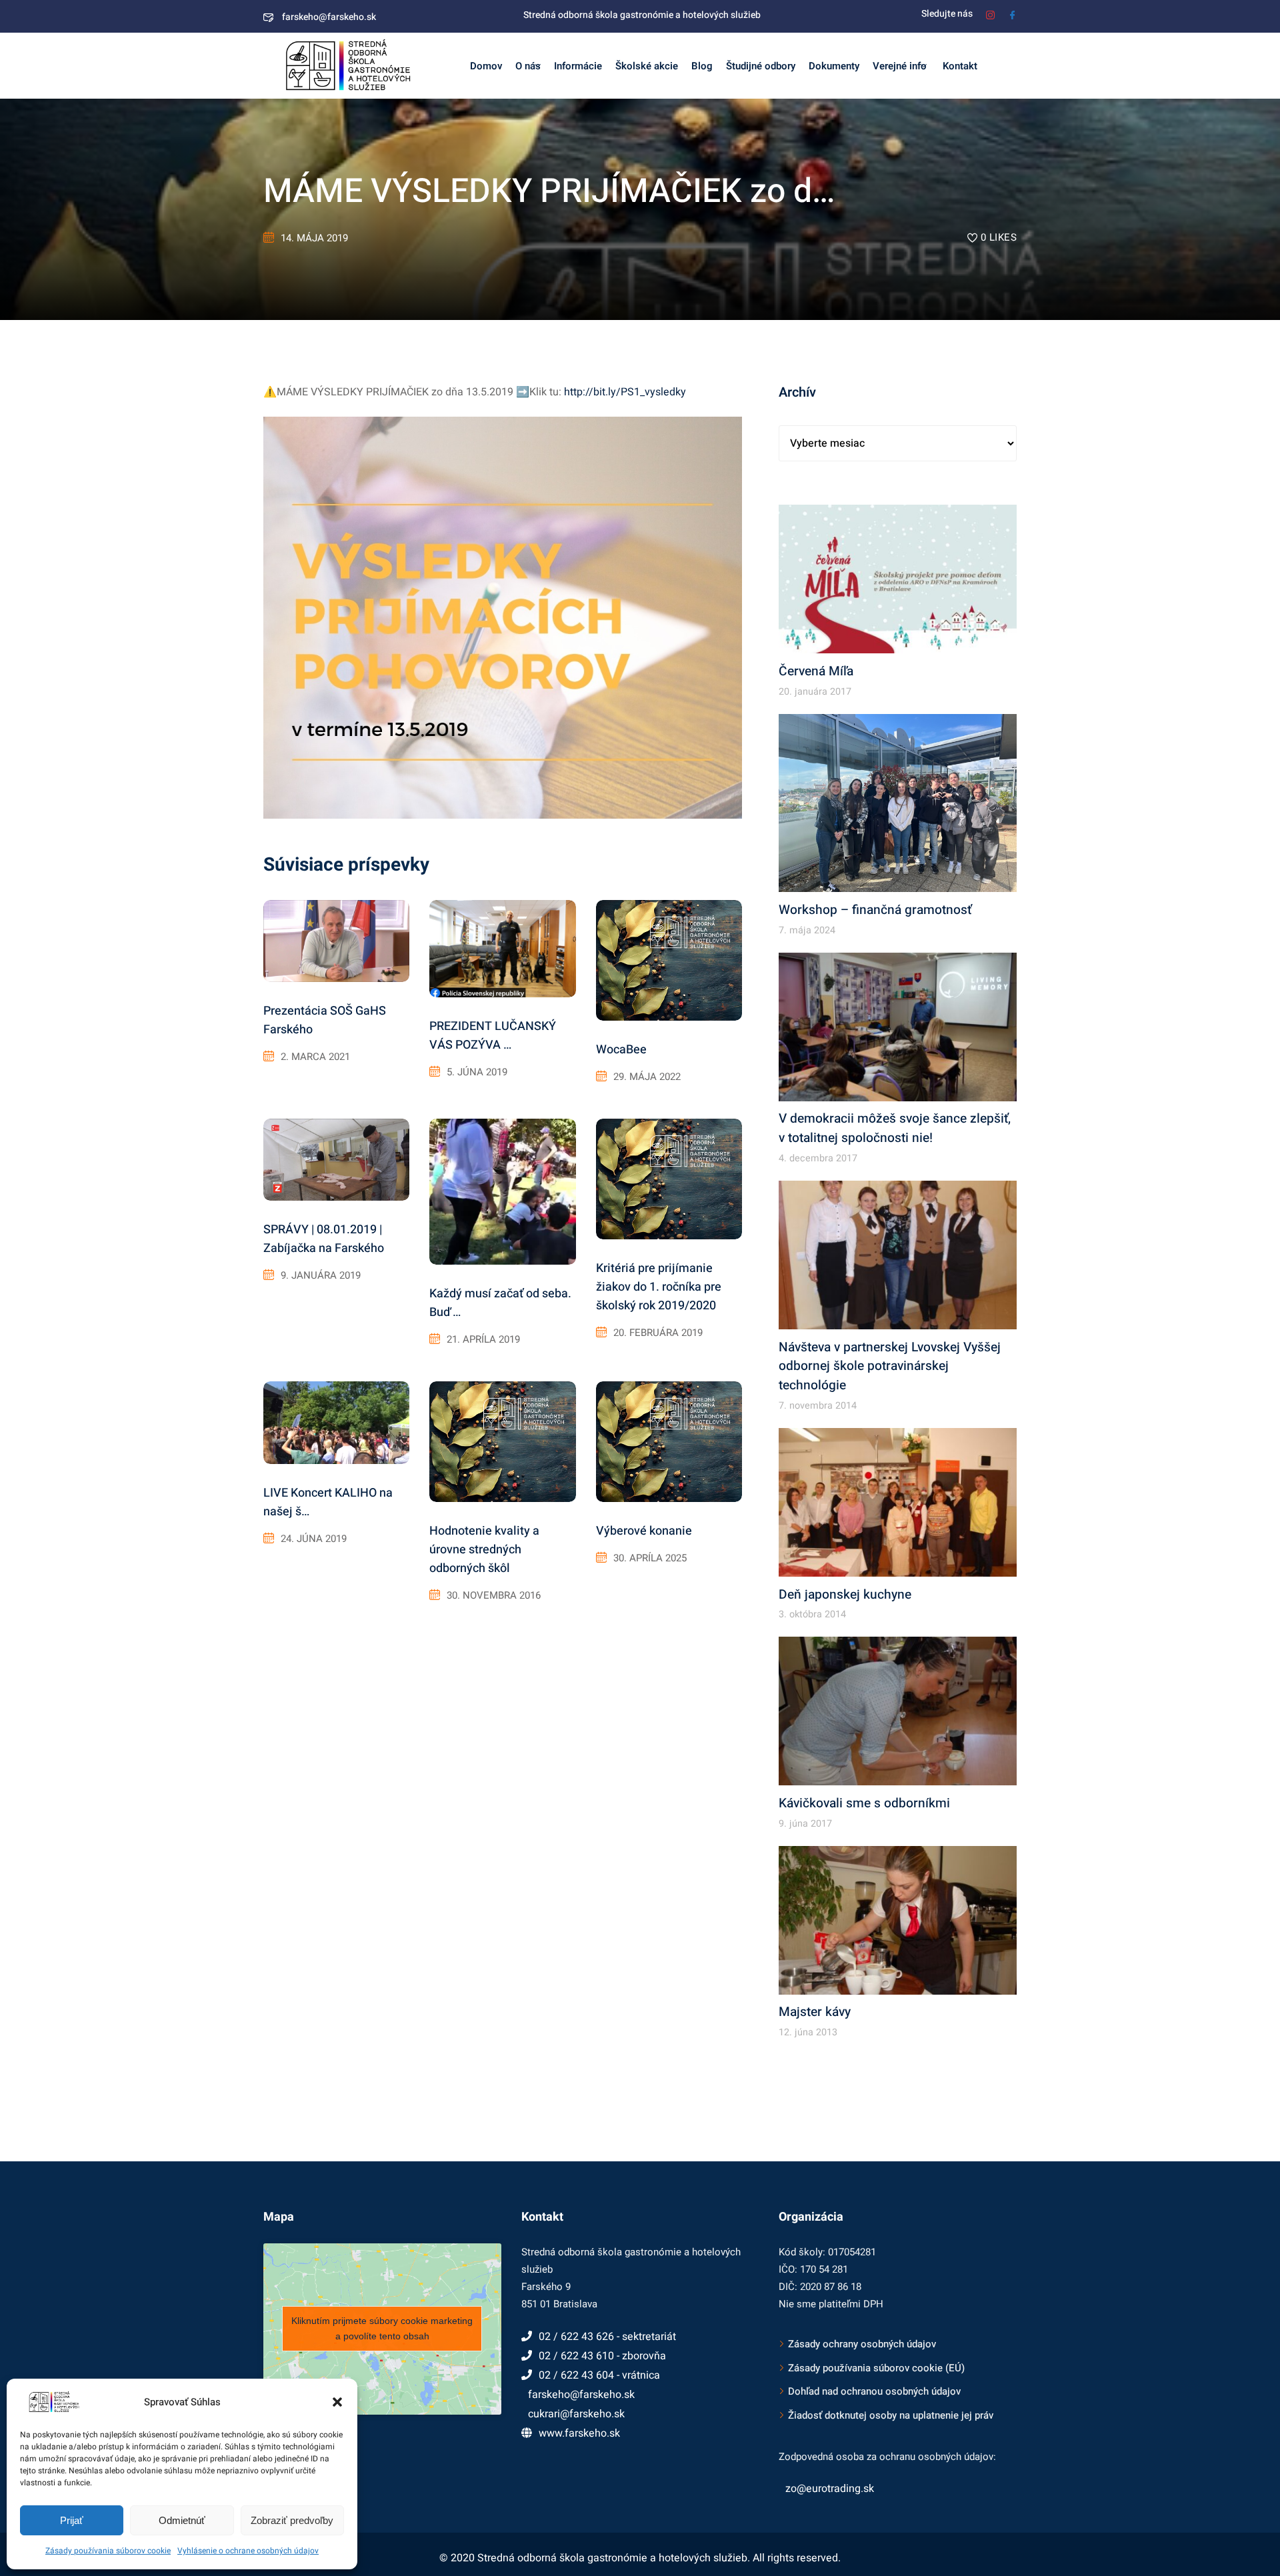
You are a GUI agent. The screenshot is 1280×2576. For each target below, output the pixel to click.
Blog (702, 66)
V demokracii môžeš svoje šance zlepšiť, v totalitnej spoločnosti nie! (895, 1128)
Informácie (578, 66)
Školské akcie (647, 66)
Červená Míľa (816, 671)
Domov (486, 66)
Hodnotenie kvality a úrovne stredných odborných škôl (484, 1550)
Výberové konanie (644, 1531)
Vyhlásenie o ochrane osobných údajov (248, 2551)
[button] (337, 2402)
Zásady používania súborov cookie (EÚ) (876, 2368)
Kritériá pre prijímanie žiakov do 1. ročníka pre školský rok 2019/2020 (659, 1287)
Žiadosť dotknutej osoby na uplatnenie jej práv (891, 2415)
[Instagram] (990, 14)
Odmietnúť (182, 2520)
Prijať (72, 2520)
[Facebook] (1012, 14)
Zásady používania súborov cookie (108, 2551)
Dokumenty (834, 66)
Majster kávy (815, 2012)
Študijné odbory (761, 66)
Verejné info (900, 66)
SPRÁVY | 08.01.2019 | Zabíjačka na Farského (324, 1239)
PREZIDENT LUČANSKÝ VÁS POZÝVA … (493, 1036)
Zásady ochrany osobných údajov (862, 2344)
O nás (528, 66)
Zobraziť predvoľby (292, 2520)
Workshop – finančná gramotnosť (875, 910)
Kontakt (959, 66)
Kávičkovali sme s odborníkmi (864, 1803)
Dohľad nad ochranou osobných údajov (874, 2391)
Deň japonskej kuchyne (845, 1595)
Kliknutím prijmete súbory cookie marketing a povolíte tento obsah (382, 2328)
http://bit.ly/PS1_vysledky (625, 392)
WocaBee (621, 1050)
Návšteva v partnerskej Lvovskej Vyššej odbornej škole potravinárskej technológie (890, 1367)
